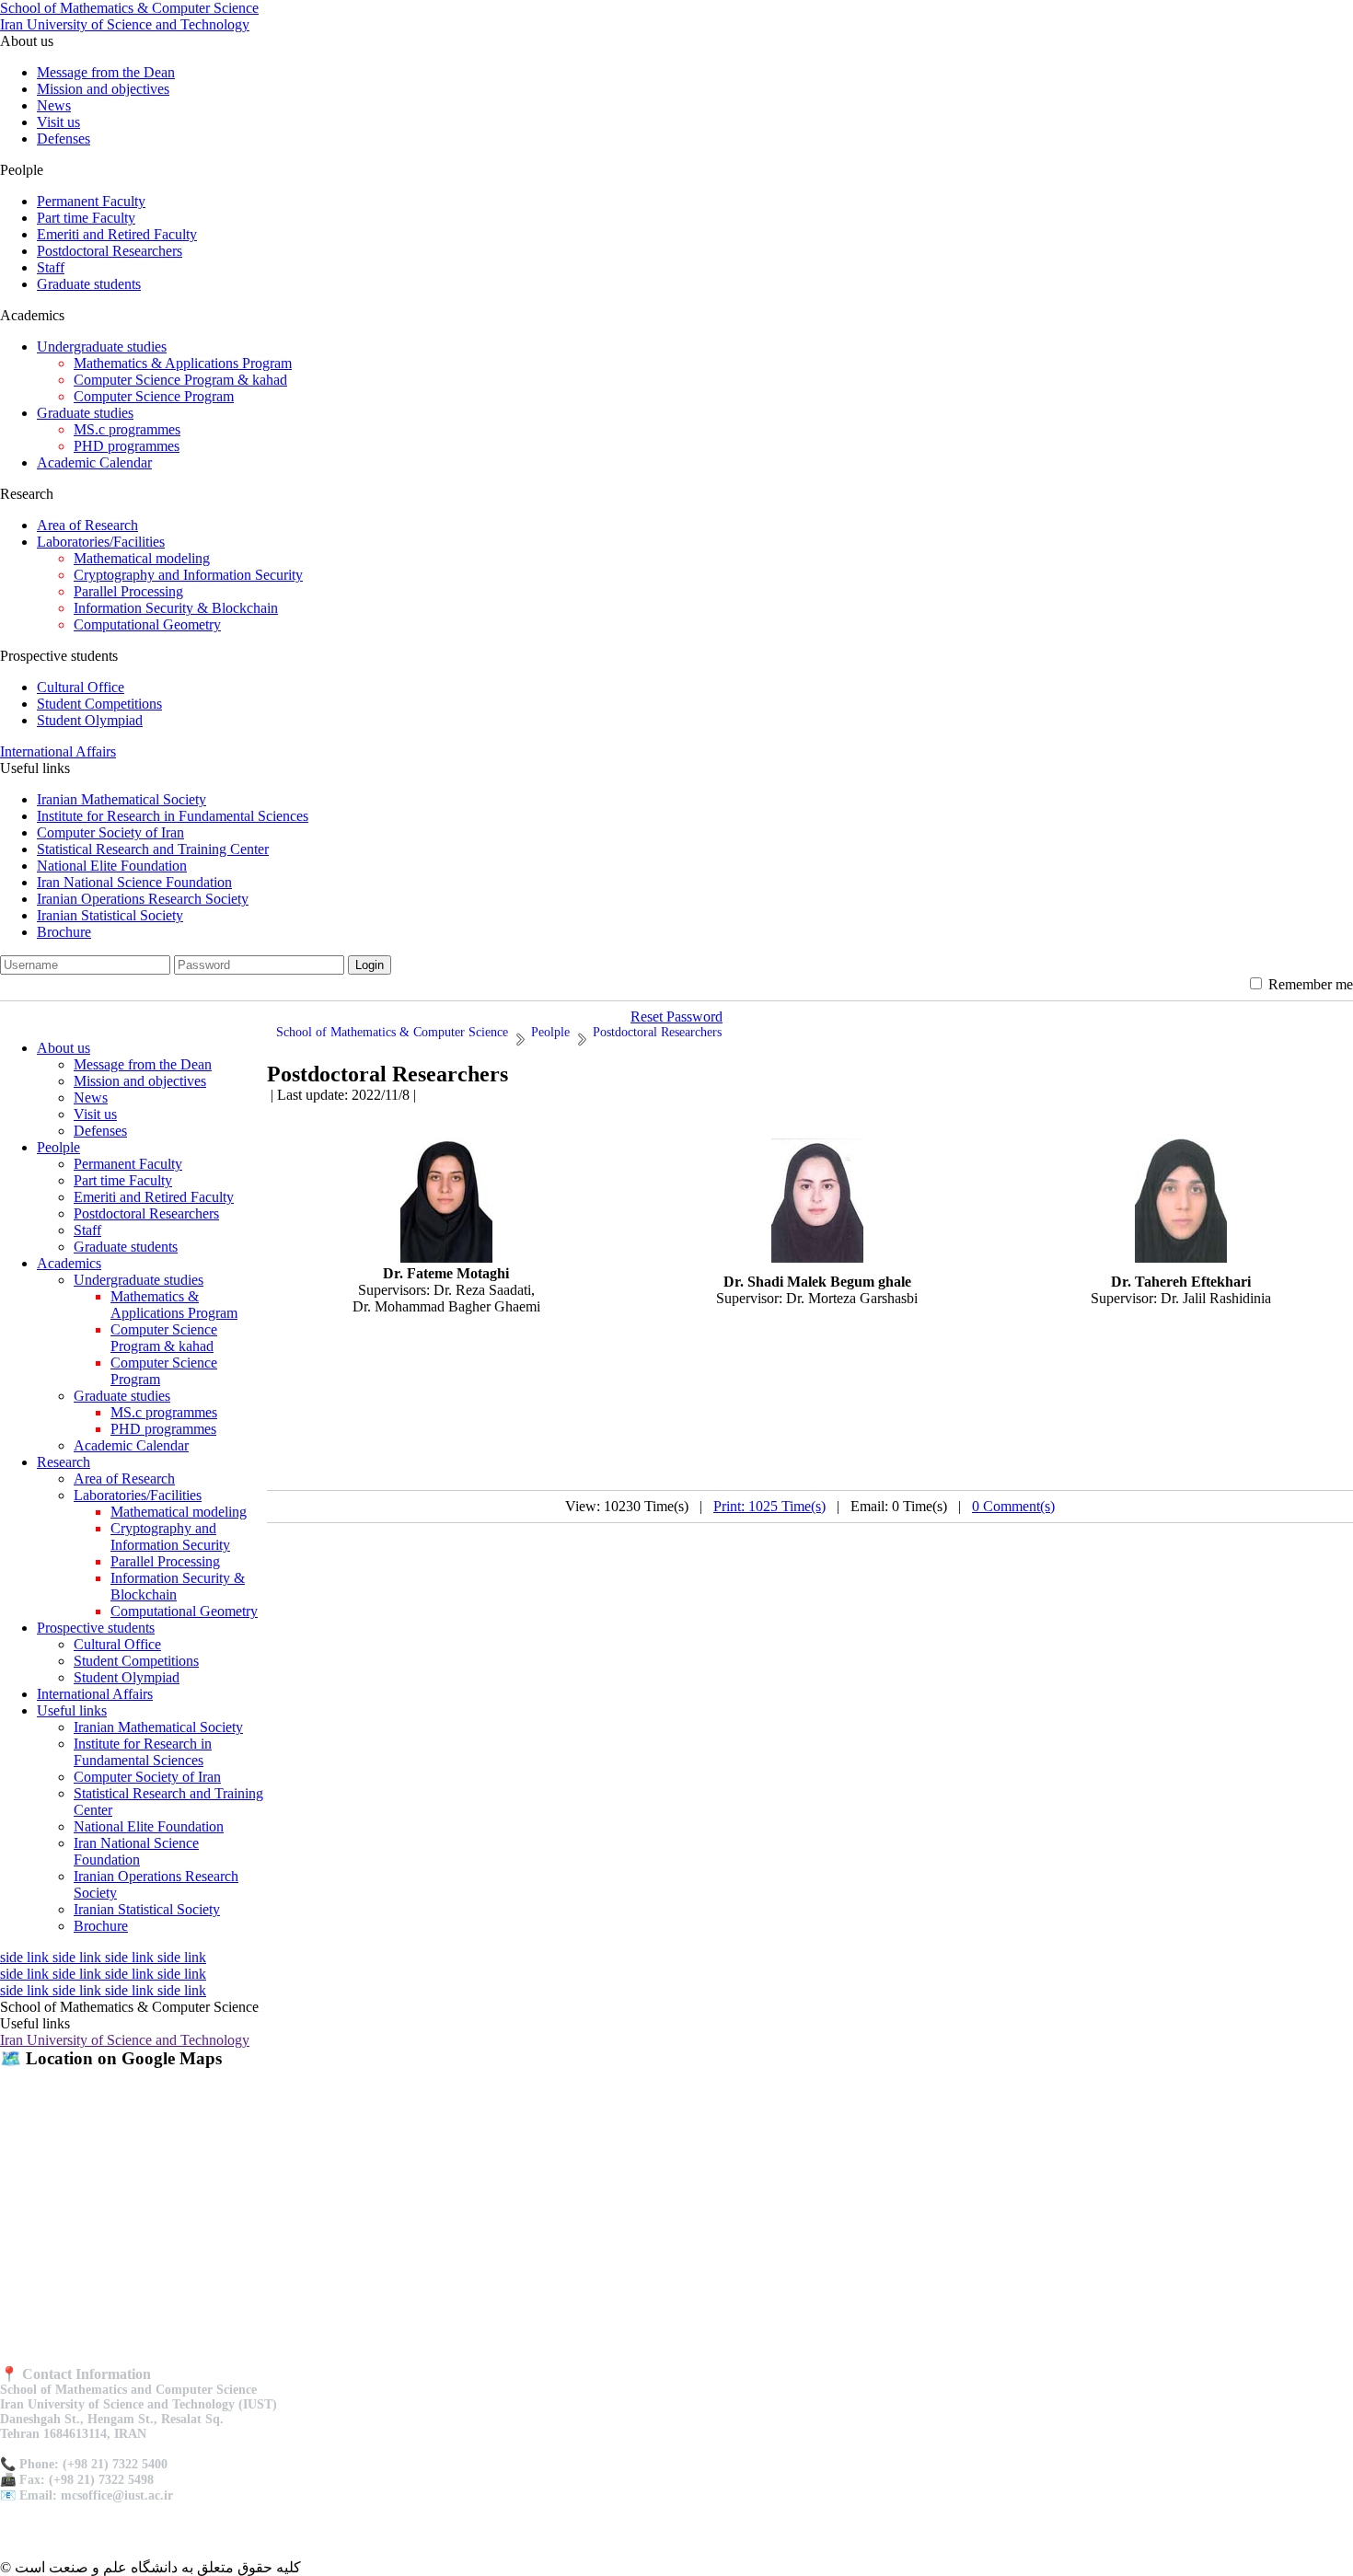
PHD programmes (127, 446)
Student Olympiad (90, 720)
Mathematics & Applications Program (183, 363)
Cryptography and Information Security (188, 575)
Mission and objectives (103, 89)
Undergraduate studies (102, 347)
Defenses (64, 139)
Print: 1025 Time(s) (769, 1506)
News (54, 105)
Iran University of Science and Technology (125, 2040)
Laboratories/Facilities (101, 542)
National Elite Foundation (112, 866)
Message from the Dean (106, 72)
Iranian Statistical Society (110, 915)
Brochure (64, 932)
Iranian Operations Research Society (143, 899)
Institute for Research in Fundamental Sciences (173, 816)
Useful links (72, 1710)
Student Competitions (99, 704)
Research (64, 1462)
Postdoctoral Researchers (110, 251)
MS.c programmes (127, 429)
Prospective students (96, 1628)
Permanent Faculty (91, 201)
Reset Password (676, 1017)
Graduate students (89, 284)
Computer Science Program (154, 396)
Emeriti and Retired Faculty (117, 234)
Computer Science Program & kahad (180, 380)
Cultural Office (81, 687)
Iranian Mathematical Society (121, 799)
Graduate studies (85, 413)
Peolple (58, 1147)
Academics (69, 1263)
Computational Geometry (147, 624)
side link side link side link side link (103, 1957)
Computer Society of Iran (110, 832)
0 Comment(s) (1013, 1506)
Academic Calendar (94, 462)
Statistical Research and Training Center (153, 849)
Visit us (58, 122)
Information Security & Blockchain (176, 608)
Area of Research (87, 525)
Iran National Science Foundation (134, 882)
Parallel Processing (128, 591)
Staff (51, 267)
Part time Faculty (86, 218)
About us (64, 1048)
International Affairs (58, 751)
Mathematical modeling (142, 558)
